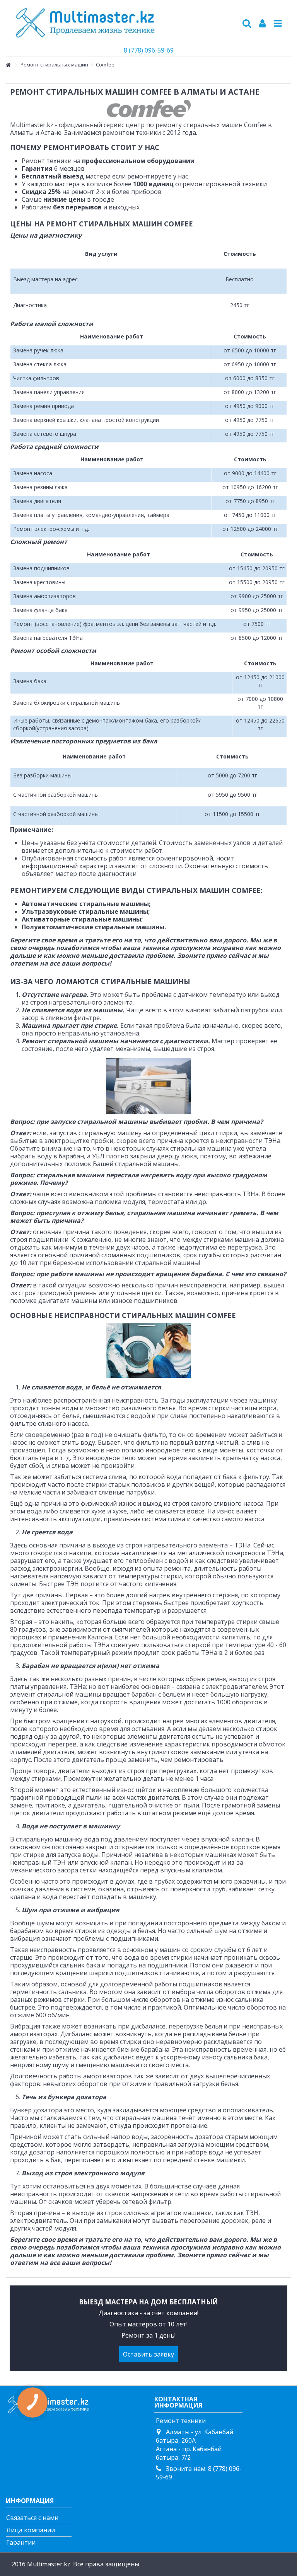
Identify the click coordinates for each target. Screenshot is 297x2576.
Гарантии (21, 2542)
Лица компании (31, 2530)
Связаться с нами (32, 2518)
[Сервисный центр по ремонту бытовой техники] (123, 23)
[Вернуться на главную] (8, 65)
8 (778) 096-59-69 (149, 50)
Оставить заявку (148, 2354)
